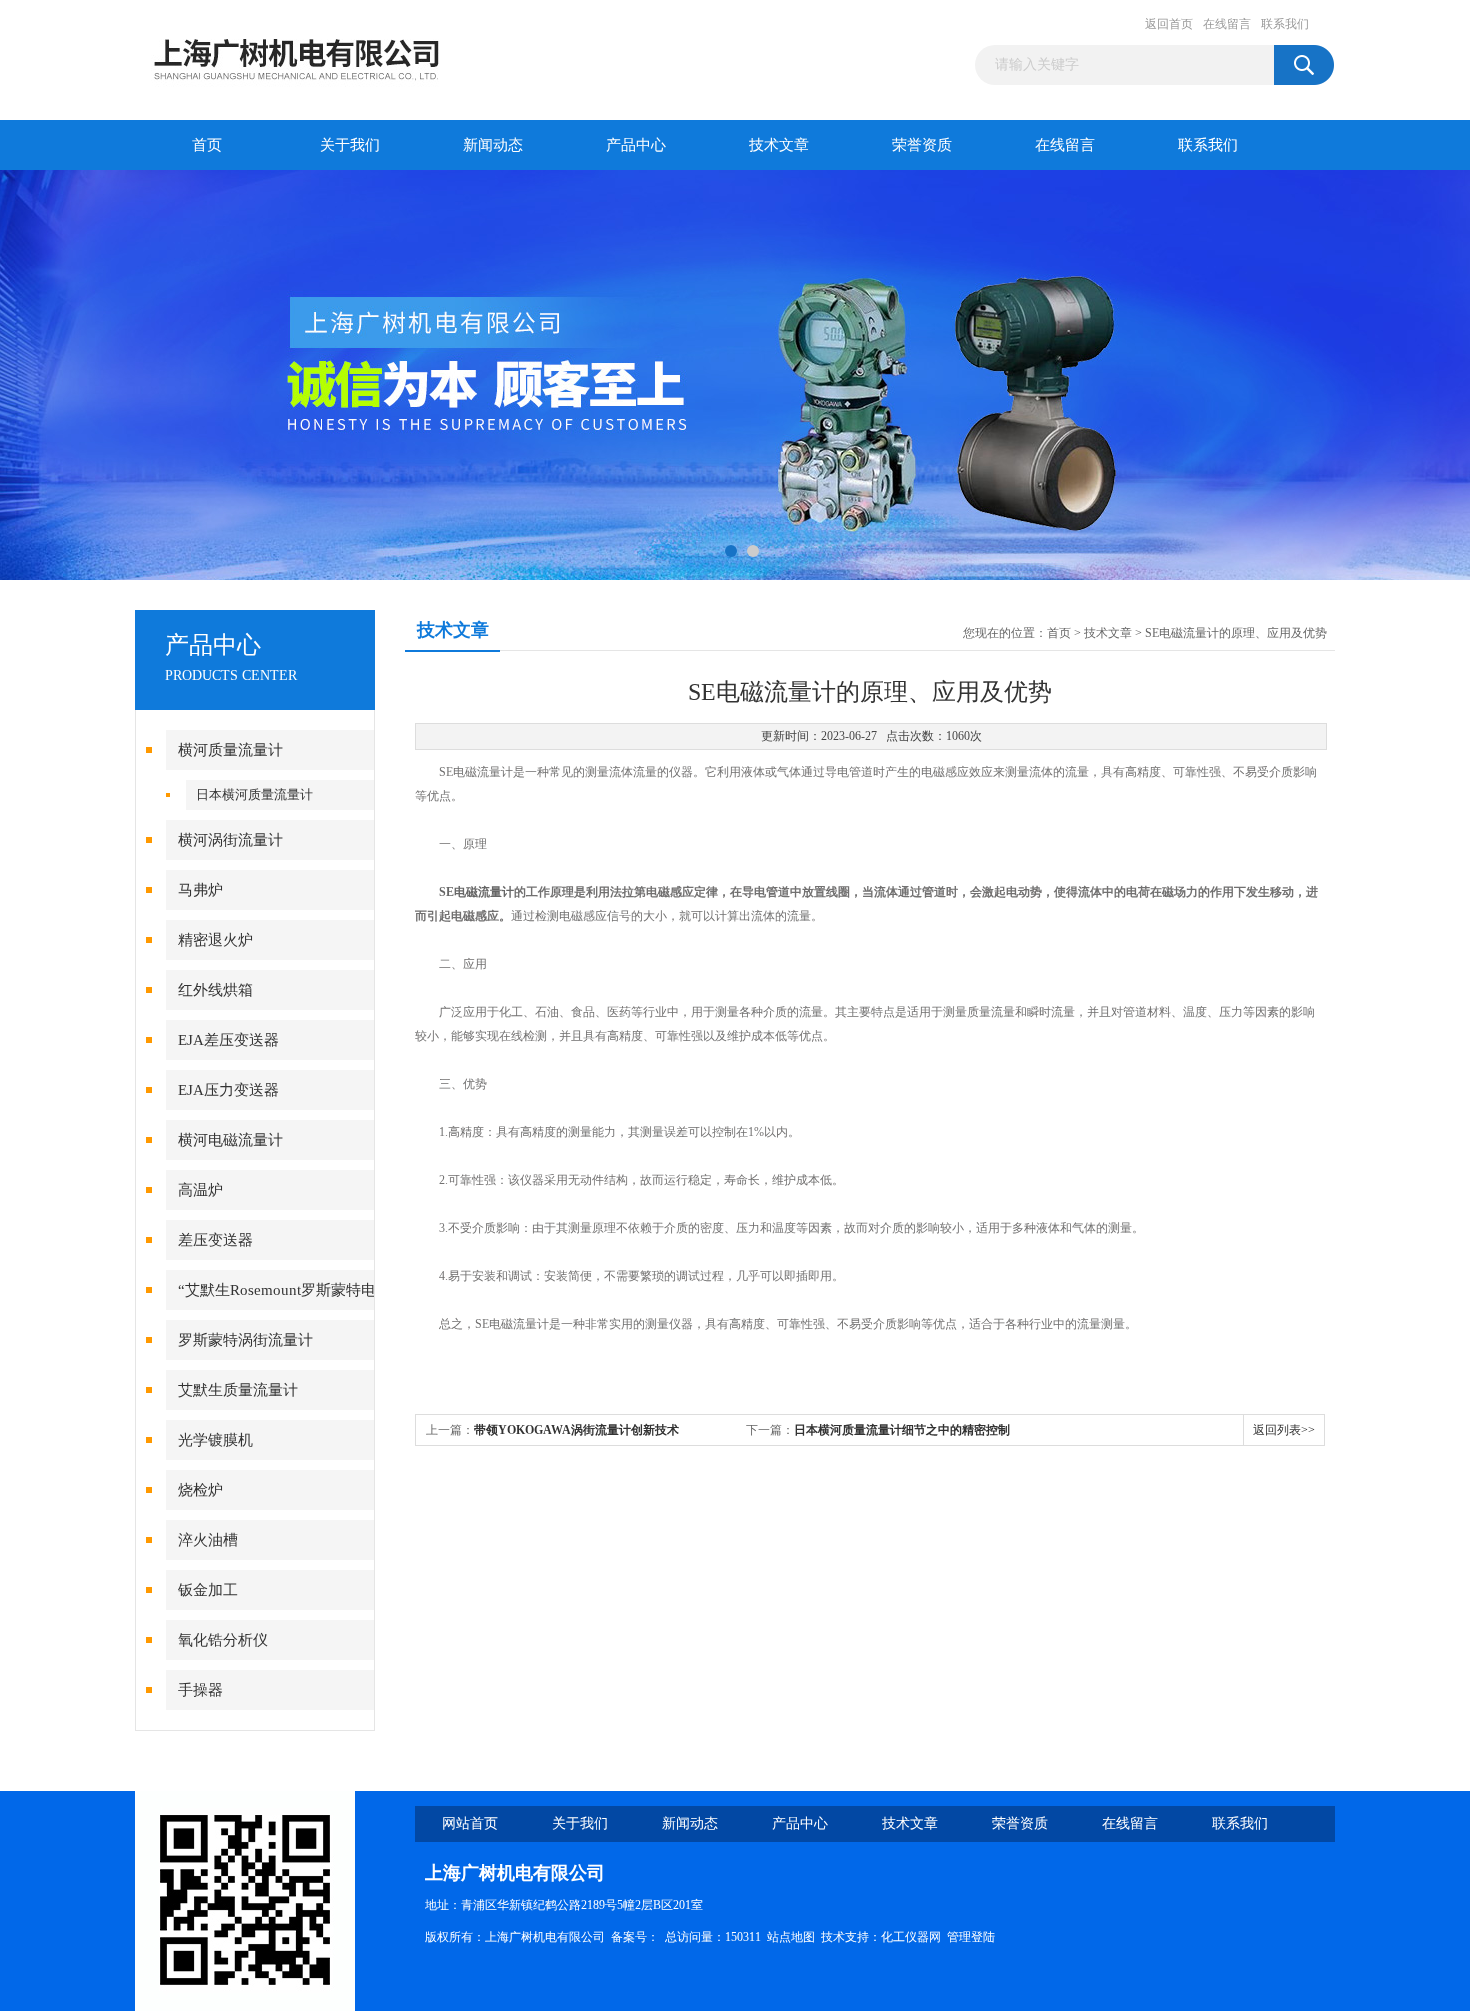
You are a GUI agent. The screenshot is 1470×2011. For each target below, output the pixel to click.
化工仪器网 (911, 1937)
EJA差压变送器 (228, 1040)
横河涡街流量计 (230, 840)
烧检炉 (200, 1490)
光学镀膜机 (215, 1440)
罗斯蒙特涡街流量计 (245, 1340)
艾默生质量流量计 (238, 1390)
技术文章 (779, 145)
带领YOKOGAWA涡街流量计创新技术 (576, 1430)
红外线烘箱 (215, 990)
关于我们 (350, 145)
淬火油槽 (208, 1540)
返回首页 (1169, 24)
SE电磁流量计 (476, 892)
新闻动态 (493, 145)
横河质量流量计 (230, 750)
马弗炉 (200, 890)
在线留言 (1227, 24)
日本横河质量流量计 (254, 794)
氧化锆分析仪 (223, 1640)
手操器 (200, 1690)
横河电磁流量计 (230, 1140)
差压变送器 (215, 1240)
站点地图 (791, 1937)
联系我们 (1285, 24)
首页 (207, 145)
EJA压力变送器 (228, 1090)
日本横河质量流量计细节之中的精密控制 (902, 1430)
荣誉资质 (922, 145)
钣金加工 (208, 1590)
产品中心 (636, 145)
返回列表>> (1284, 1430)
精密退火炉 (215, 940)
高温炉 (200, 1190)
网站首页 (470, 1823)
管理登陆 (971, 1937)
